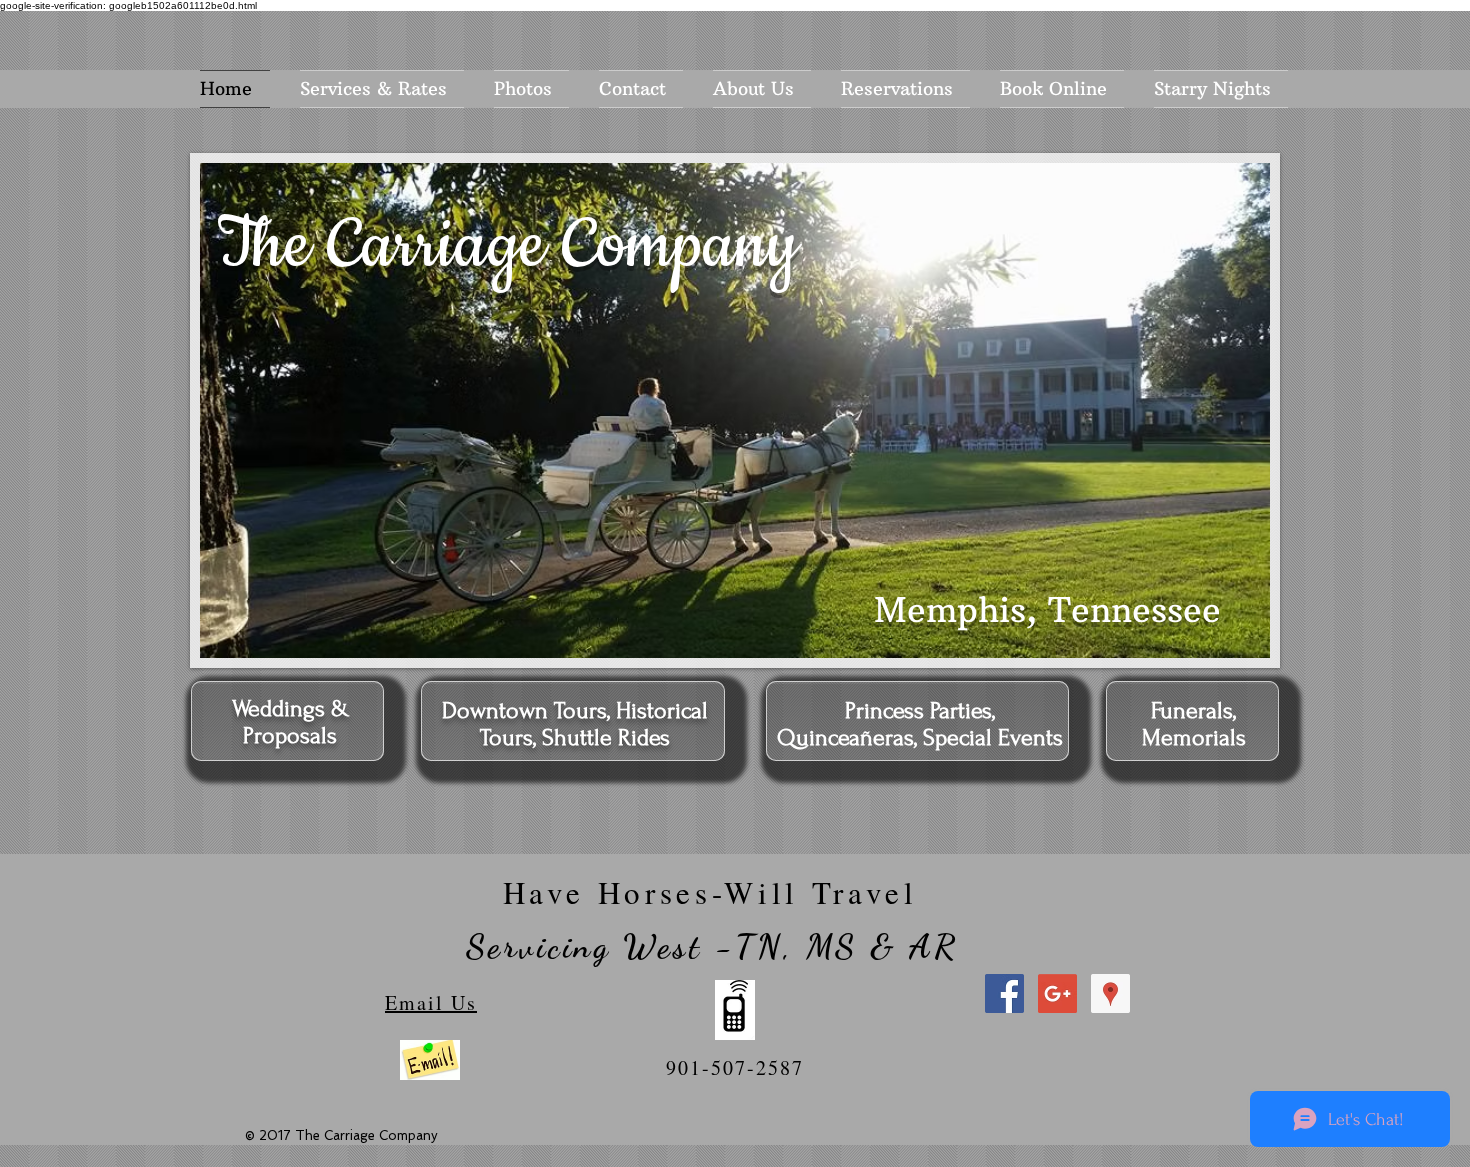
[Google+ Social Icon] (1057, 993)
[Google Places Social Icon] (1110, 993)
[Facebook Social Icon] (1004, 993)
